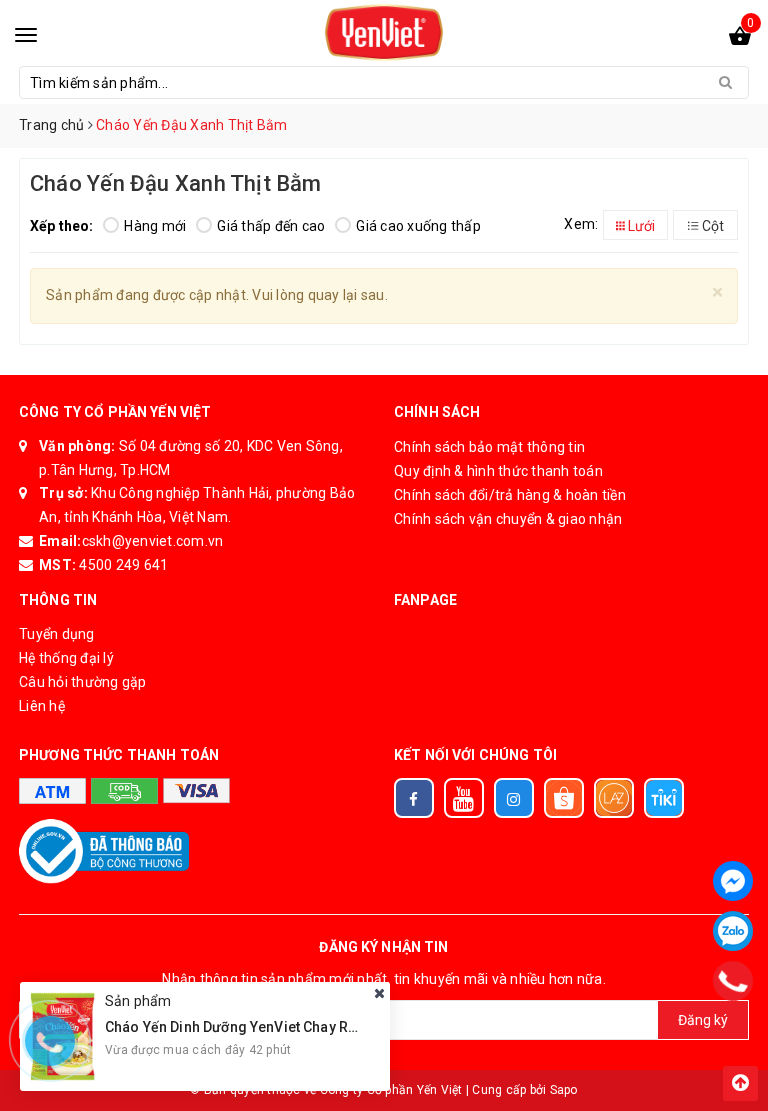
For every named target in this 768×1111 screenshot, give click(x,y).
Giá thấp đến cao (271, 226)
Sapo (564, 1090)
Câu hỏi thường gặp (83, 682)
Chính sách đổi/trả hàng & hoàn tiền (510, 495)
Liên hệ (42, 706)
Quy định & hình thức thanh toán (498, 471)
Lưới (640, 226)
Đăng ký (703, 1020)
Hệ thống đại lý (66, 658)
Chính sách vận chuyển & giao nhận (508, 519)
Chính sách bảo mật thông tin (489, 447)
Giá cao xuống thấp (418, 226)
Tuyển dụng (57, 634)
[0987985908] (732, 981)
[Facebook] (733, 881)
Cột (711, 226)
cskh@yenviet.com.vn (153, 541)
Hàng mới (155, 226)
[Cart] (740, 40)
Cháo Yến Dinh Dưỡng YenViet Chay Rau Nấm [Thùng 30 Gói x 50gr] (324, 1027)
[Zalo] (733, 931)
